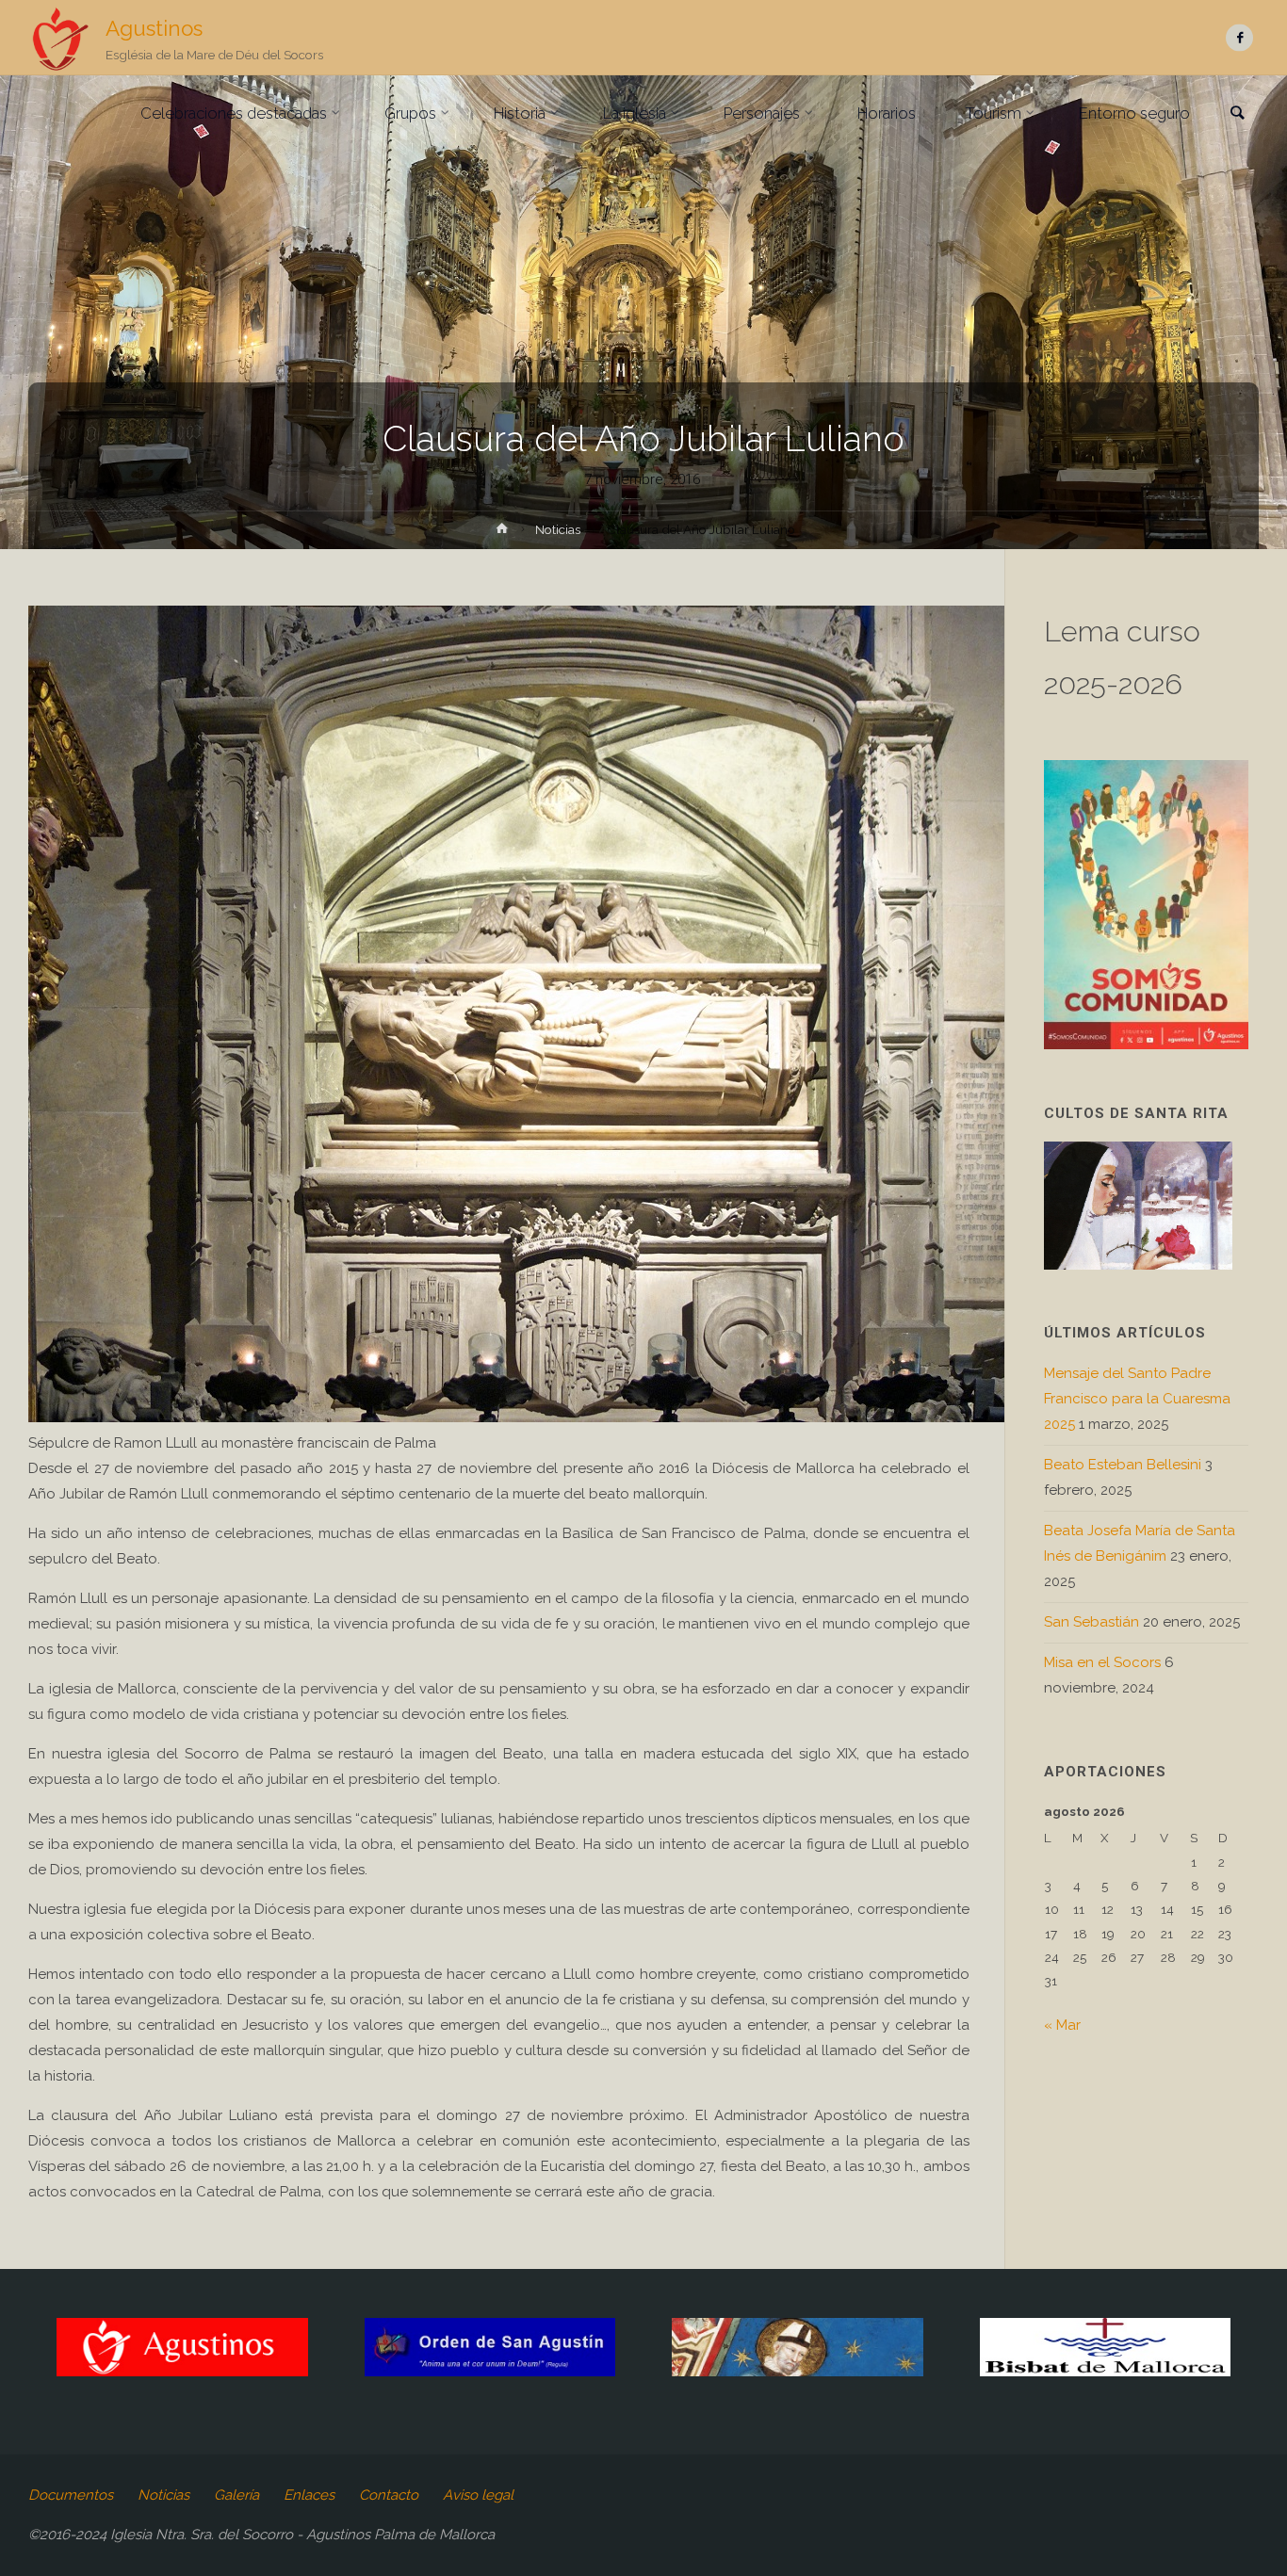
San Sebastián (1092, 1622)
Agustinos (154, 28)
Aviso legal (478, 2495)
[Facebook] (1239, 38)
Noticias (558, 529)
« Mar (1062, 2025)
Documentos (71, 2495)
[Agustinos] (60, 38)
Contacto (389, 2495)
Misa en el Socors (1102, 1662)
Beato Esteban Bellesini (1123, 1465)
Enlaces (309, 2495)
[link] (1237, 114)
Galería (236, 2495)
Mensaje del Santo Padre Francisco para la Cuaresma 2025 (1137, 1399)
